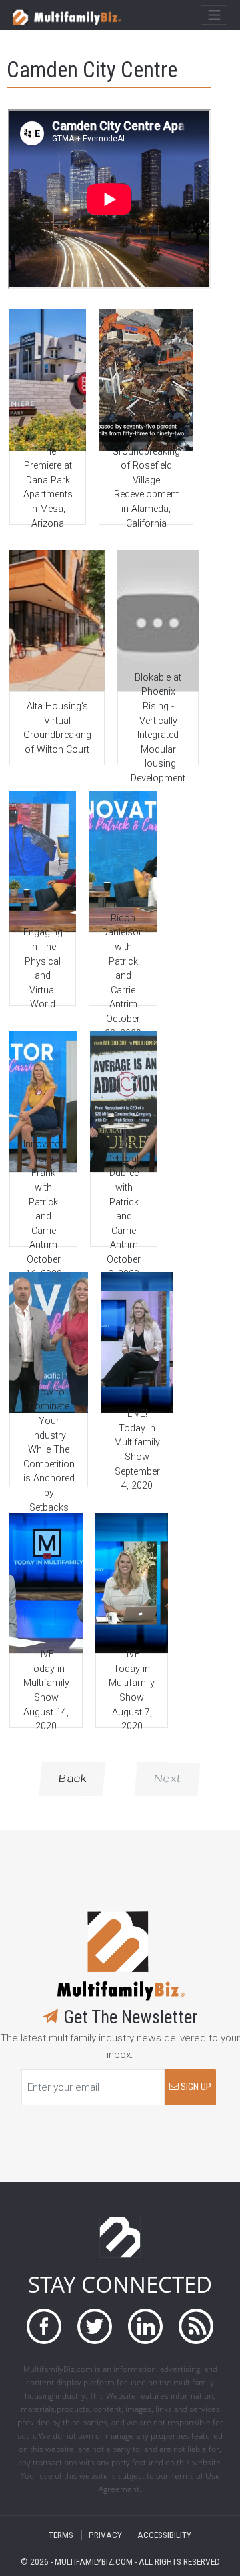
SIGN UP (195, 2087)
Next (167, 1778)
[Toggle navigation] (214, 15)
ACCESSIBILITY (164, 2535)
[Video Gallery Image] (47, 380)
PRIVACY (105, 2535)
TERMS (61, 2535)
